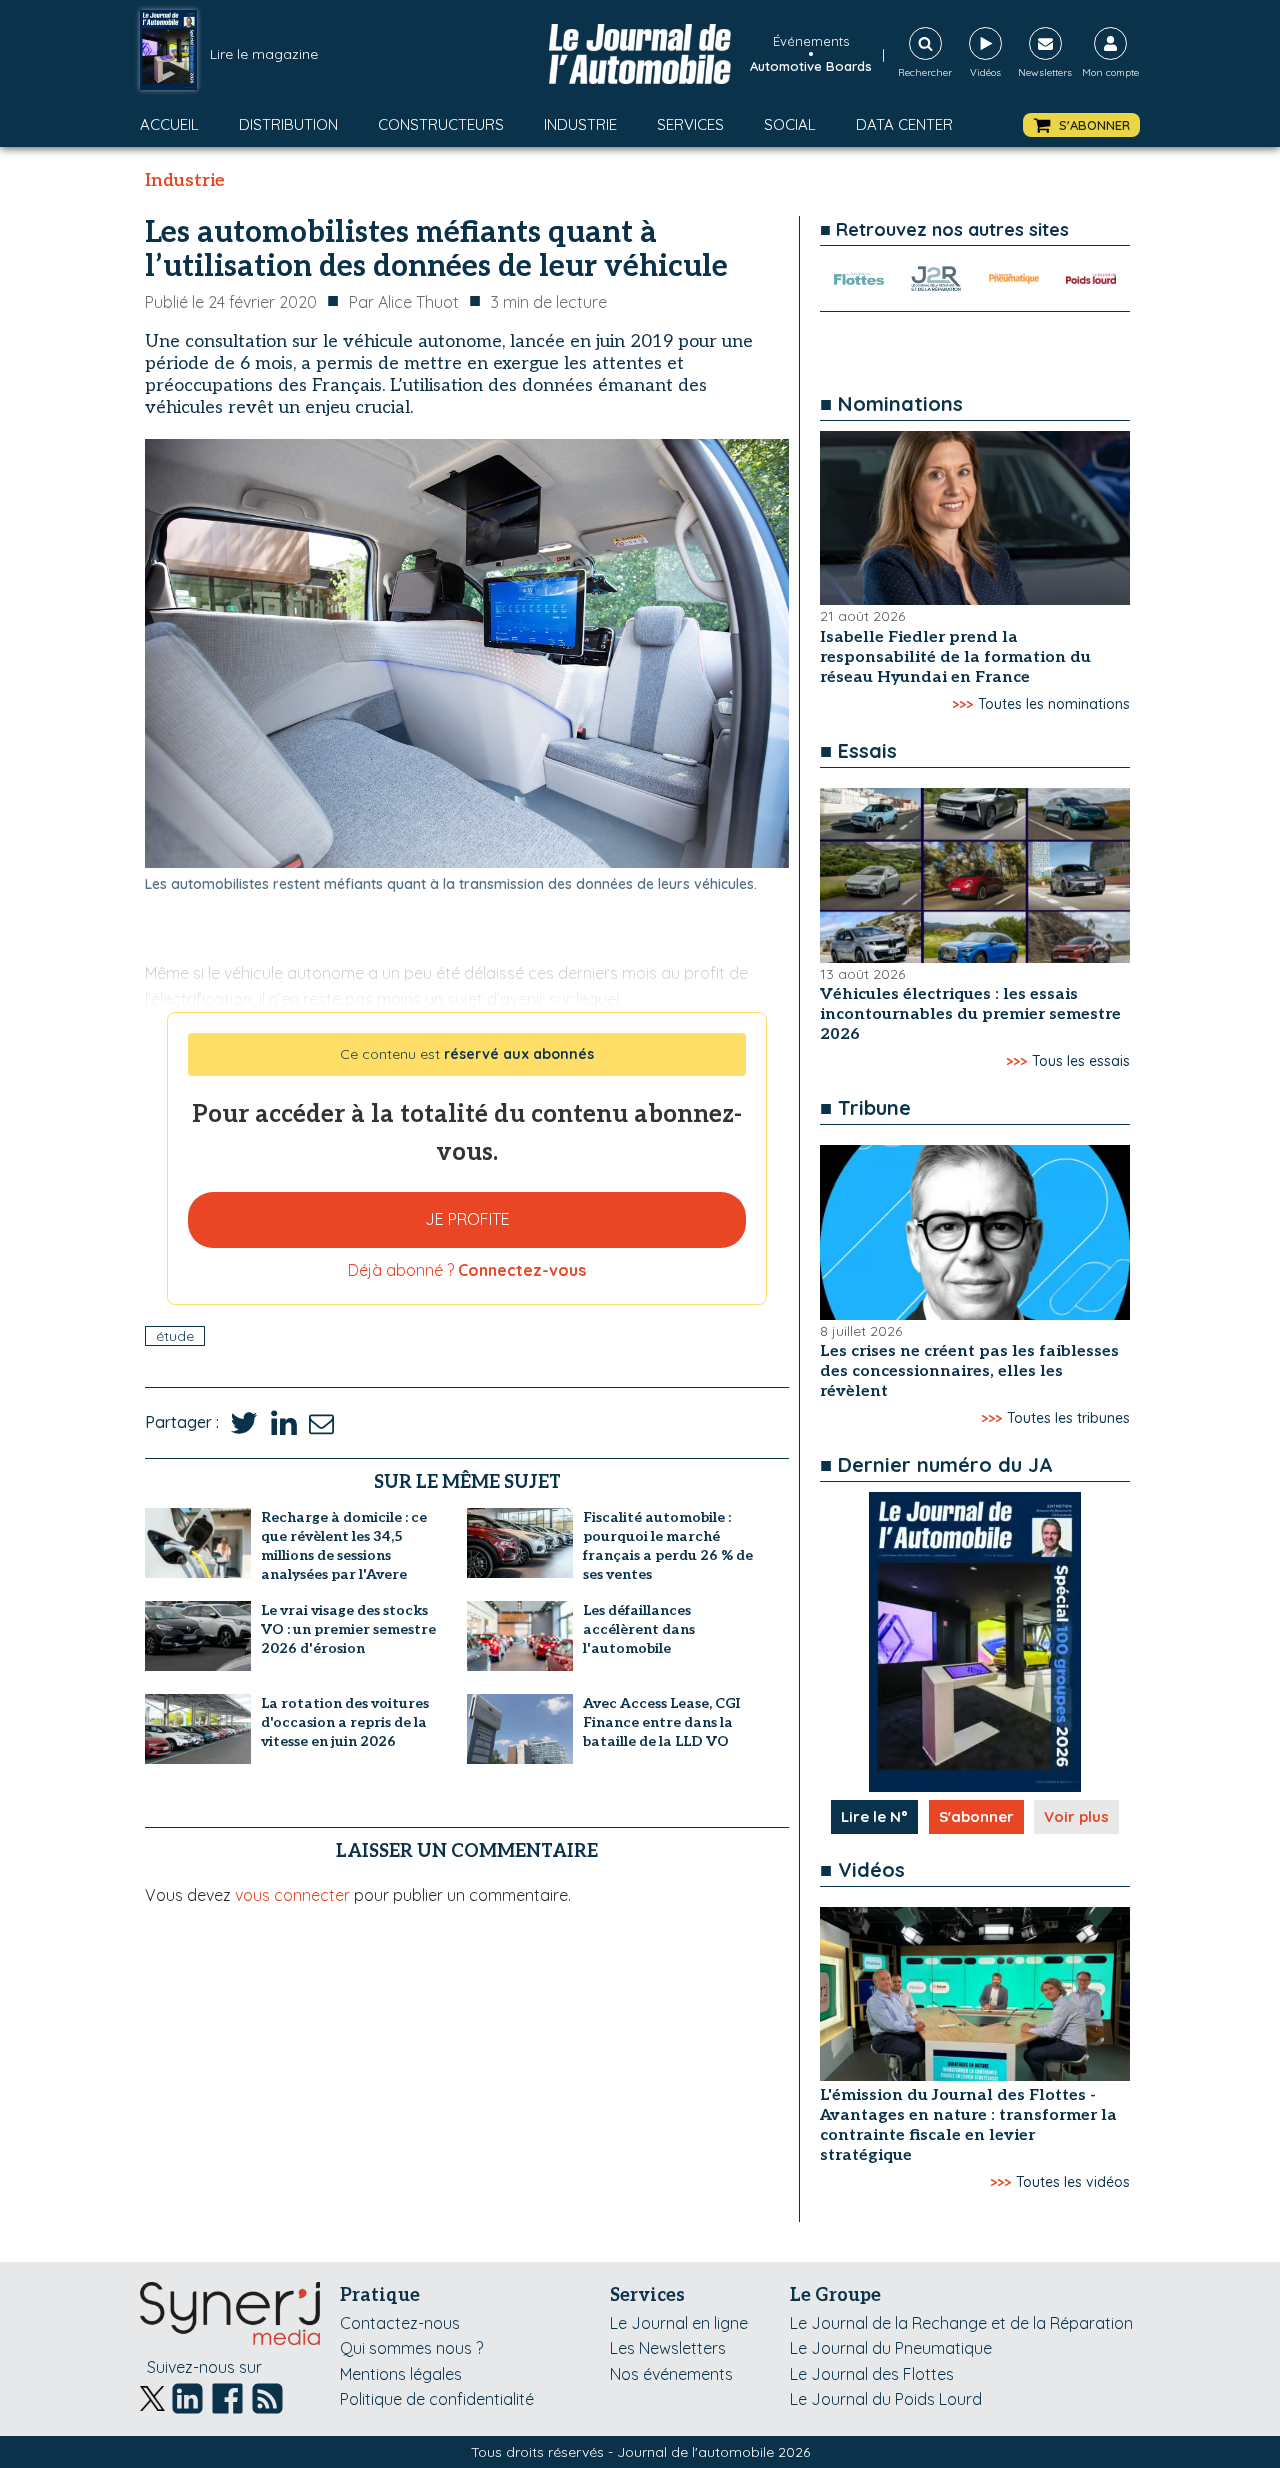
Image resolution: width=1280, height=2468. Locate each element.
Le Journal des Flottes (872, 2374)
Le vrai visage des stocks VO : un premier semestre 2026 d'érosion (348, 1629)
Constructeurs (441, 124)
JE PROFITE (467, 1219)
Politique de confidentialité (437, 2399)
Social (790, 124)
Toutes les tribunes (1068, 1418)
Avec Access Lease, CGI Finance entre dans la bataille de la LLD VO (661, 1722)
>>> (962, 704)
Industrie (580, 124)
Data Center (904, 124)
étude (175, 1336)
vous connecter (292, 1895)
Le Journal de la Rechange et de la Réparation (961, 2323)
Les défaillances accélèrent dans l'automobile (639, 1629)
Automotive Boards (811, 66)
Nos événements (671, 2374)
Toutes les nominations (1054, 704)
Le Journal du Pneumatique (891, 2348)
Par (404, 302)
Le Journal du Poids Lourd (886, 2399)
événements (811, 41)
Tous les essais (1081, 1061)
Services (690, 124)
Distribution (288, 124)
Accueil (169, 124)
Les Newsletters (668, 2348)
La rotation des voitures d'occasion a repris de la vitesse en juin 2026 (345, 1722)
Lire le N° (874, 1816)
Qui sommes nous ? (411, 2348)
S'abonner (976, 1816)
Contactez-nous (400, 2323)
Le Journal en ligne (679, 2323)
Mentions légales (401, 2374)
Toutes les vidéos (1073, 2182)
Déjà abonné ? (467, 1270)
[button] (1081, 125)
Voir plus (1076, 1816)
